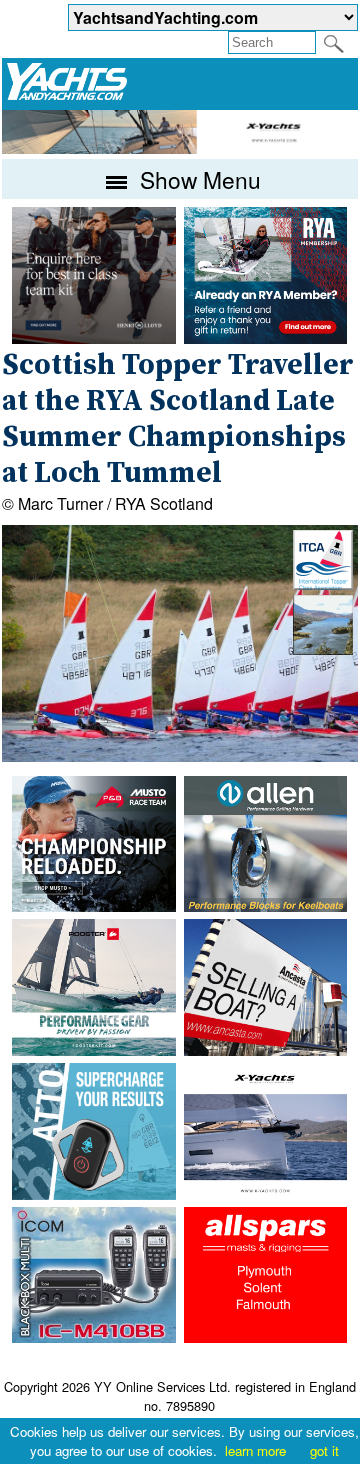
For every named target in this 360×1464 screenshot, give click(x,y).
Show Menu (197, 179)
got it (324, 1450)
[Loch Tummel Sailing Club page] (323, 648)
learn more (255, 1450)
